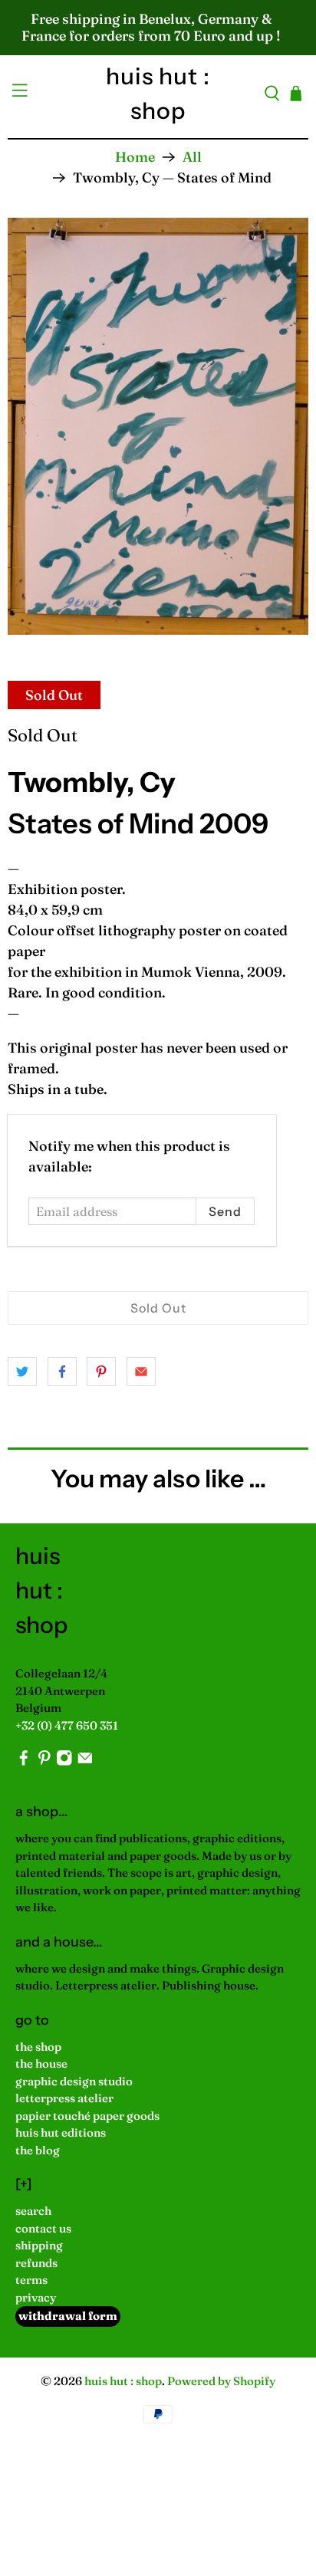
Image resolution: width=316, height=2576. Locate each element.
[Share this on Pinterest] (101, 1372)
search (33, 2211)
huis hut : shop (123, 2381)
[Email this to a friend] (141, 1372)
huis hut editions (61, 2132)
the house (41, 2063)
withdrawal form (68, 2316)
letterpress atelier (64, 2098)
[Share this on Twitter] (22, 1372)
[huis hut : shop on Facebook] (24, 1762)
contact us (43, 2228)
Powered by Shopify (221, 2381)
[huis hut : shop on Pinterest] (44, 1762)
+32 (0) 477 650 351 (67, 1725)
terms (31, 2280)
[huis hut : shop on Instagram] (64, 1762)
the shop (38, 2047)
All (192, 157)
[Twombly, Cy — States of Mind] (158, 426)
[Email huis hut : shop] (85, 1762)
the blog (38, 2150)
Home (135, 157)
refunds (36, 2263)
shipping (39, 2245)
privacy (36, 2297)
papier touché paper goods (87, 2116)
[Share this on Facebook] (62, 1372)
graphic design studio (74, 2081)
